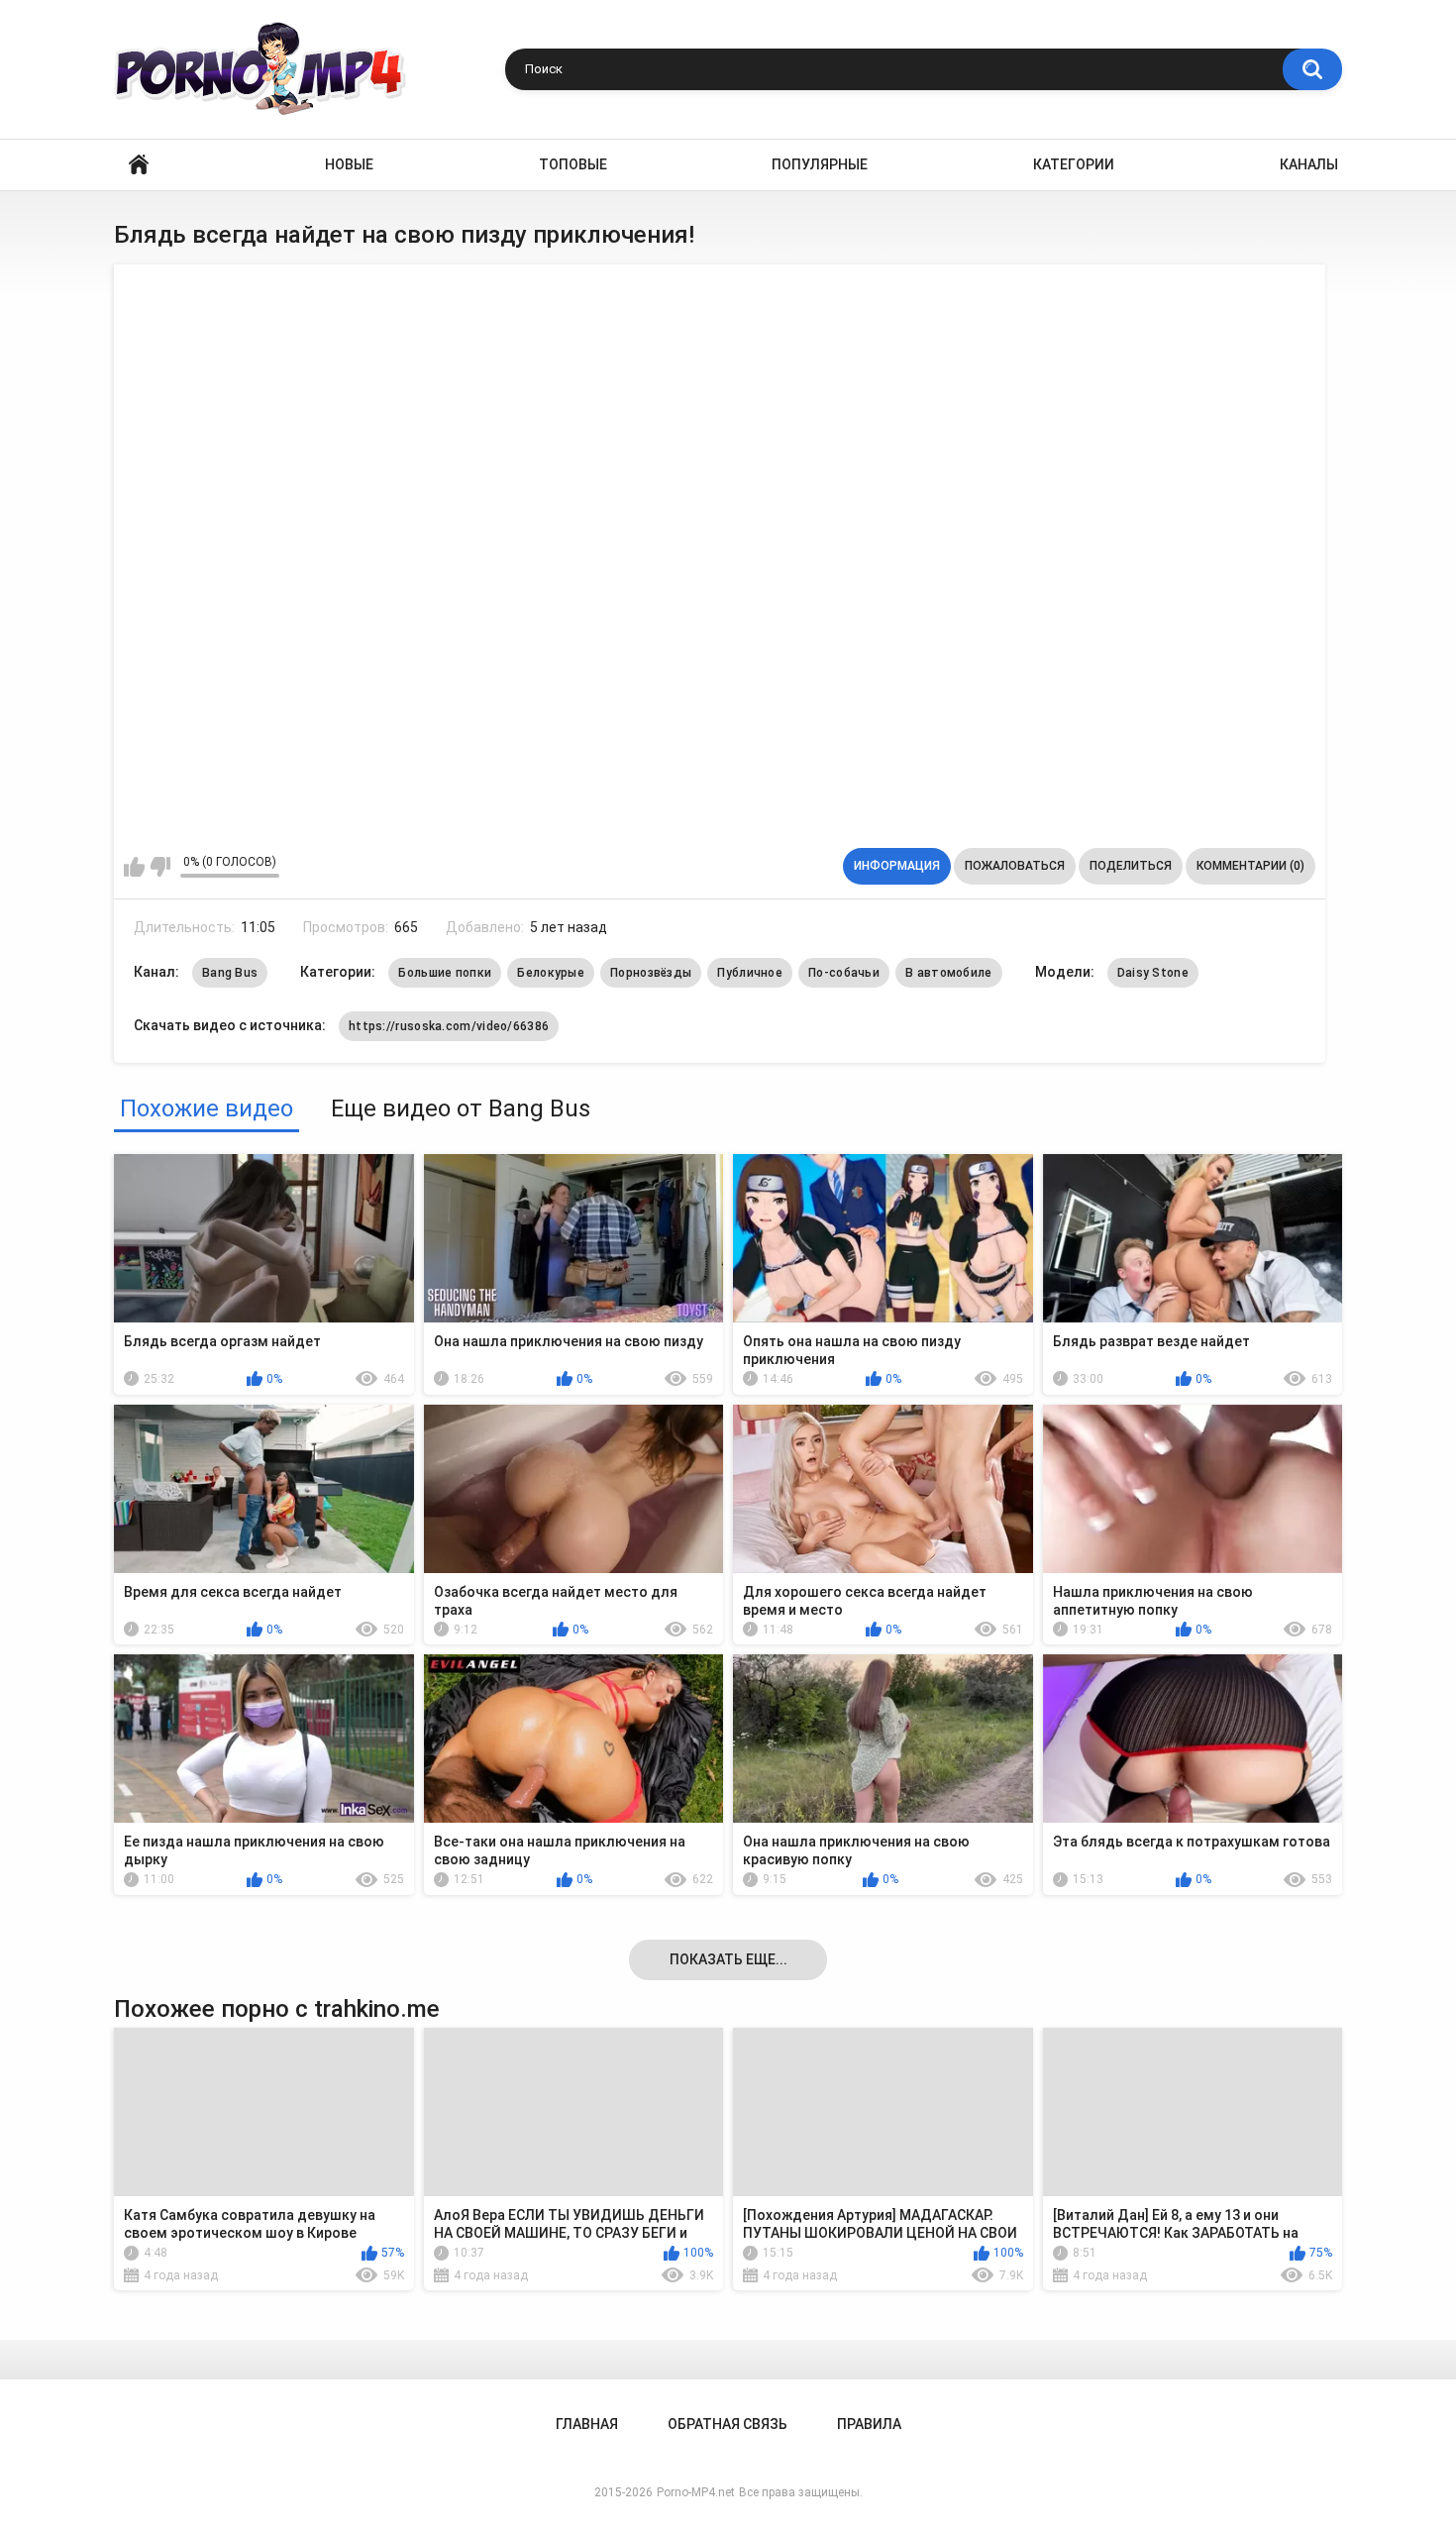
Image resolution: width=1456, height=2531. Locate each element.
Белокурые (551, 973)
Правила (869, 2424)
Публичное (750, 973)
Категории (1074, 164)
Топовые (573, 164)
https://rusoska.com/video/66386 (449, 1026)
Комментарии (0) (1250, 866)
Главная (139, 165)
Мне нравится (134, 867)
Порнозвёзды (651, 973)
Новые (349, 164)
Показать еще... (728, 1959)
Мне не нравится (160, 867)
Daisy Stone (1153, 973)
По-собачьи (844, 973)
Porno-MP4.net (696, 2492)
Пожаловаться (1015, 866)
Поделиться (1131, 866)
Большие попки (445, 973)
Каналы (1309, 164)
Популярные (820, 164)
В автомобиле (949, 973)
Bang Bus (230, 973)
